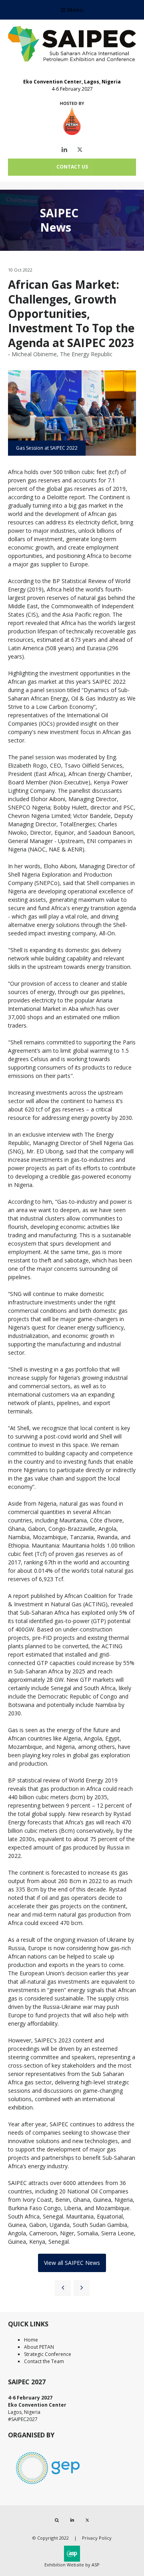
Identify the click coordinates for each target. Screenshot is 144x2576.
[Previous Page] (63, 2288)
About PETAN (39, 2347)
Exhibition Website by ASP (72, 2565)
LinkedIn (65, 150)
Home (31, 2340)
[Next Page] (82, 2288)
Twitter (80, 150)
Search (57, 2520)
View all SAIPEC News (72, 2263)
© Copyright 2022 (51, 2538)
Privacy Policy (97, 2538)
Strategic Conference (48, 2354)
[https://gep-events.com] (48, 2486)
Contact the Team (44, 2361)
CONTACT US (72, 167)
